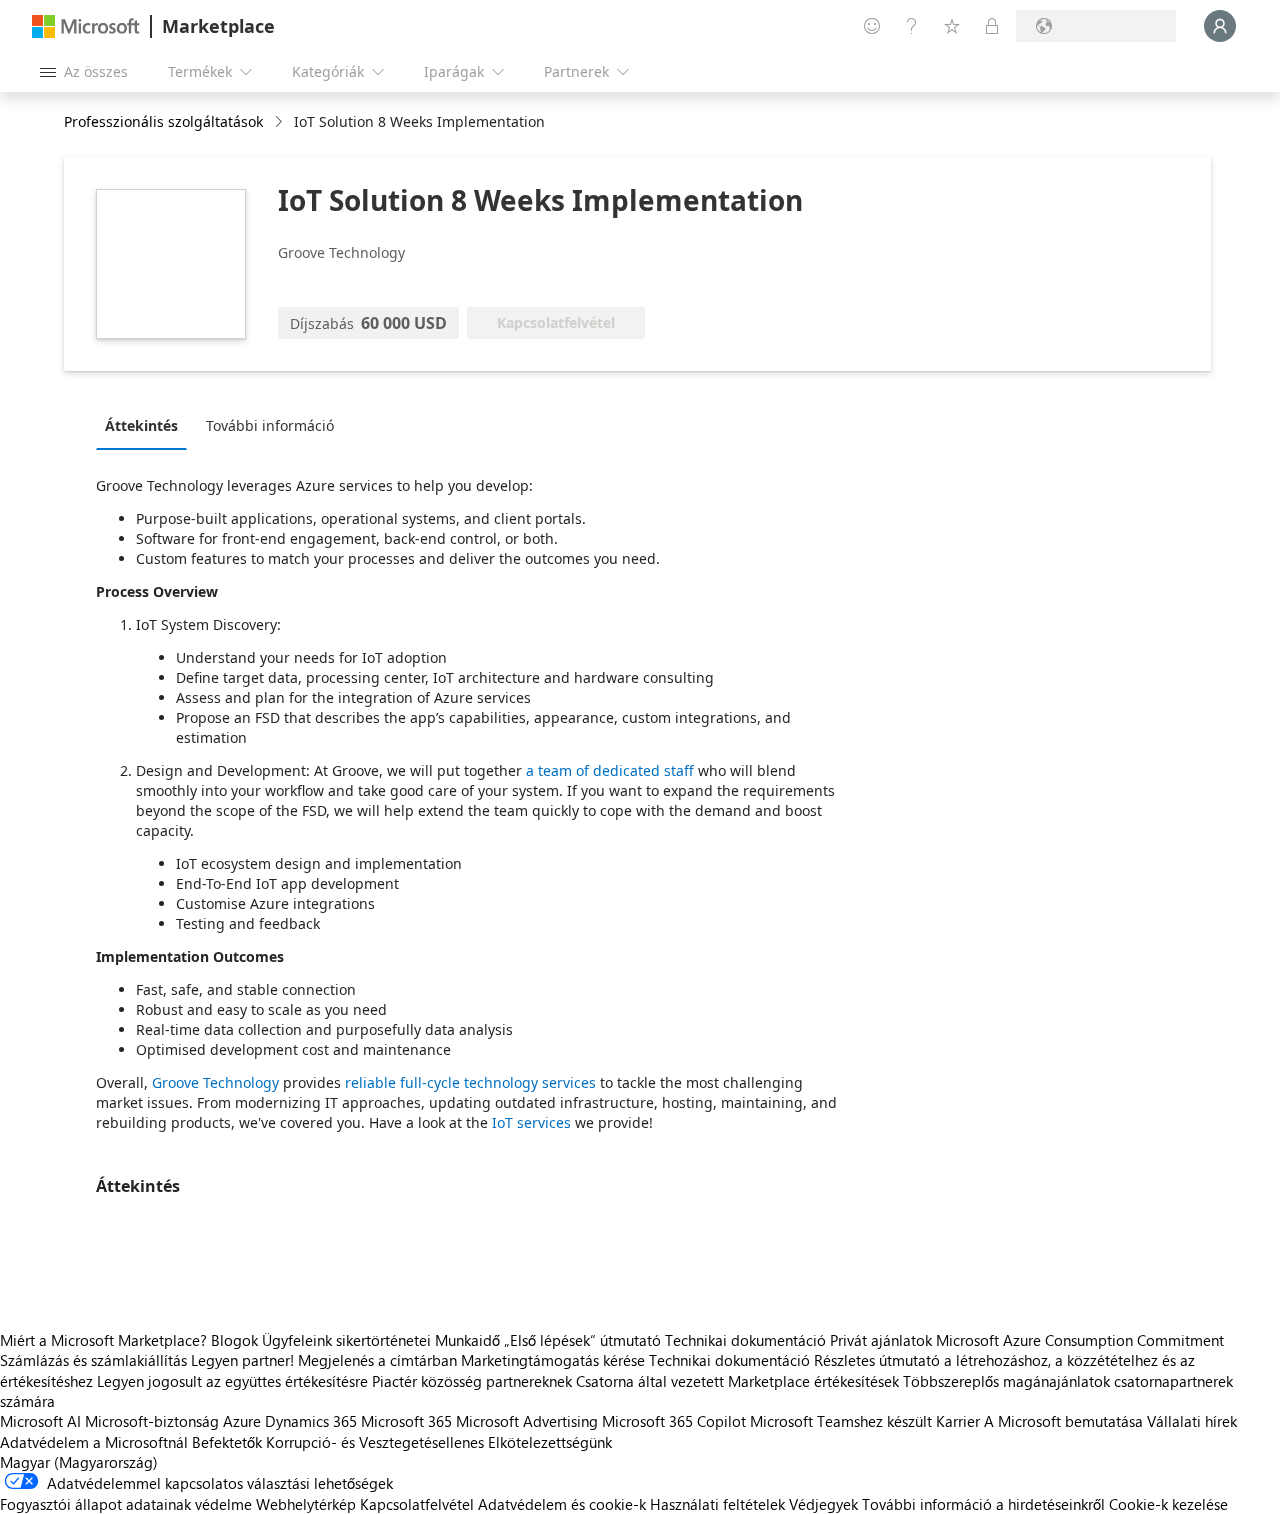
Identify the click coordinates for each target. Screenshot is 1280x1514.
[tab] (146, 425)
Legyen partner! (242, 1360)
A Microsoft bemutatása (1063, 1421)
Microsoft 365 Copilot (674, 1421)
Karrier (958, 1421)
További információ (270, 425)
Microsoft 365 (406, 1421)
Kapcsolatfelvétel (417, 1504)
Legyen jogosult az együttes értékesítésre (232, 1381)
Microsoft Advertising (527, 1421)
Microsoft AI (40, 1421)
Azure (242, 1421)
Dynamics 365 (311, 1421)
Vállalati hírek (1192, 1421)
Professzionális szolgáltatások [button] (163, 121)
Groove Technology (215, 1082)
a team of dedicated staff (610, 770)
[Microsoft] (86, 26)
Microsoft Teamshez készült (841, 1421)
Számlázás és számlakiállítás (93, 1360)
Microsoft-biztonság (152, 1421)
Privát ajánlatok (881, 1340)
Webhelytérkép (306, 1504)
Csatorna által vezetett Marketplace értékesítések (737, 1381)
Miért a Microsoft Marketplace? (103, 1340)
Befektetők (227, 1442)
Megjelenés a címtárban (377, 1360)
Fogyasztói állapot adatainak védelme (126, 1504)
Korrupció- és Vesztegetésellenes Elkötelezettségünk (439, 1442)
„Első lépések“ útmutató (582, 1340)
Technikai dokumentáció (745, 1340)
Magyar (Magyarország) (79, 1462)
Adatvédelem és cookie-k (562, 1504)
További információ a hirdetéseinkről (983, 1504)
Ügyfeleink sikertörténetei (346, 1340)
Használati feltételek (717, 1504)
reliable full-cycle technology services (470, 1082)
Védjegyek (823, 1504)
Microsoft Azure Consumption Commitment (1080, 1340)
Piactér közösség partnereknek (472, 1381)
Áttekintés (141, 425)
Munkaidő (467, 1340)
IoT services (531, 1122)
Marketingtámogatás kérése (553, 1360)
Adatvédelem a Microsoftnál (94, 1442)
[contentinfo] (280, 122)
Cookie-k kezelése (1168, 1504)
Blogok (234, 1340)
